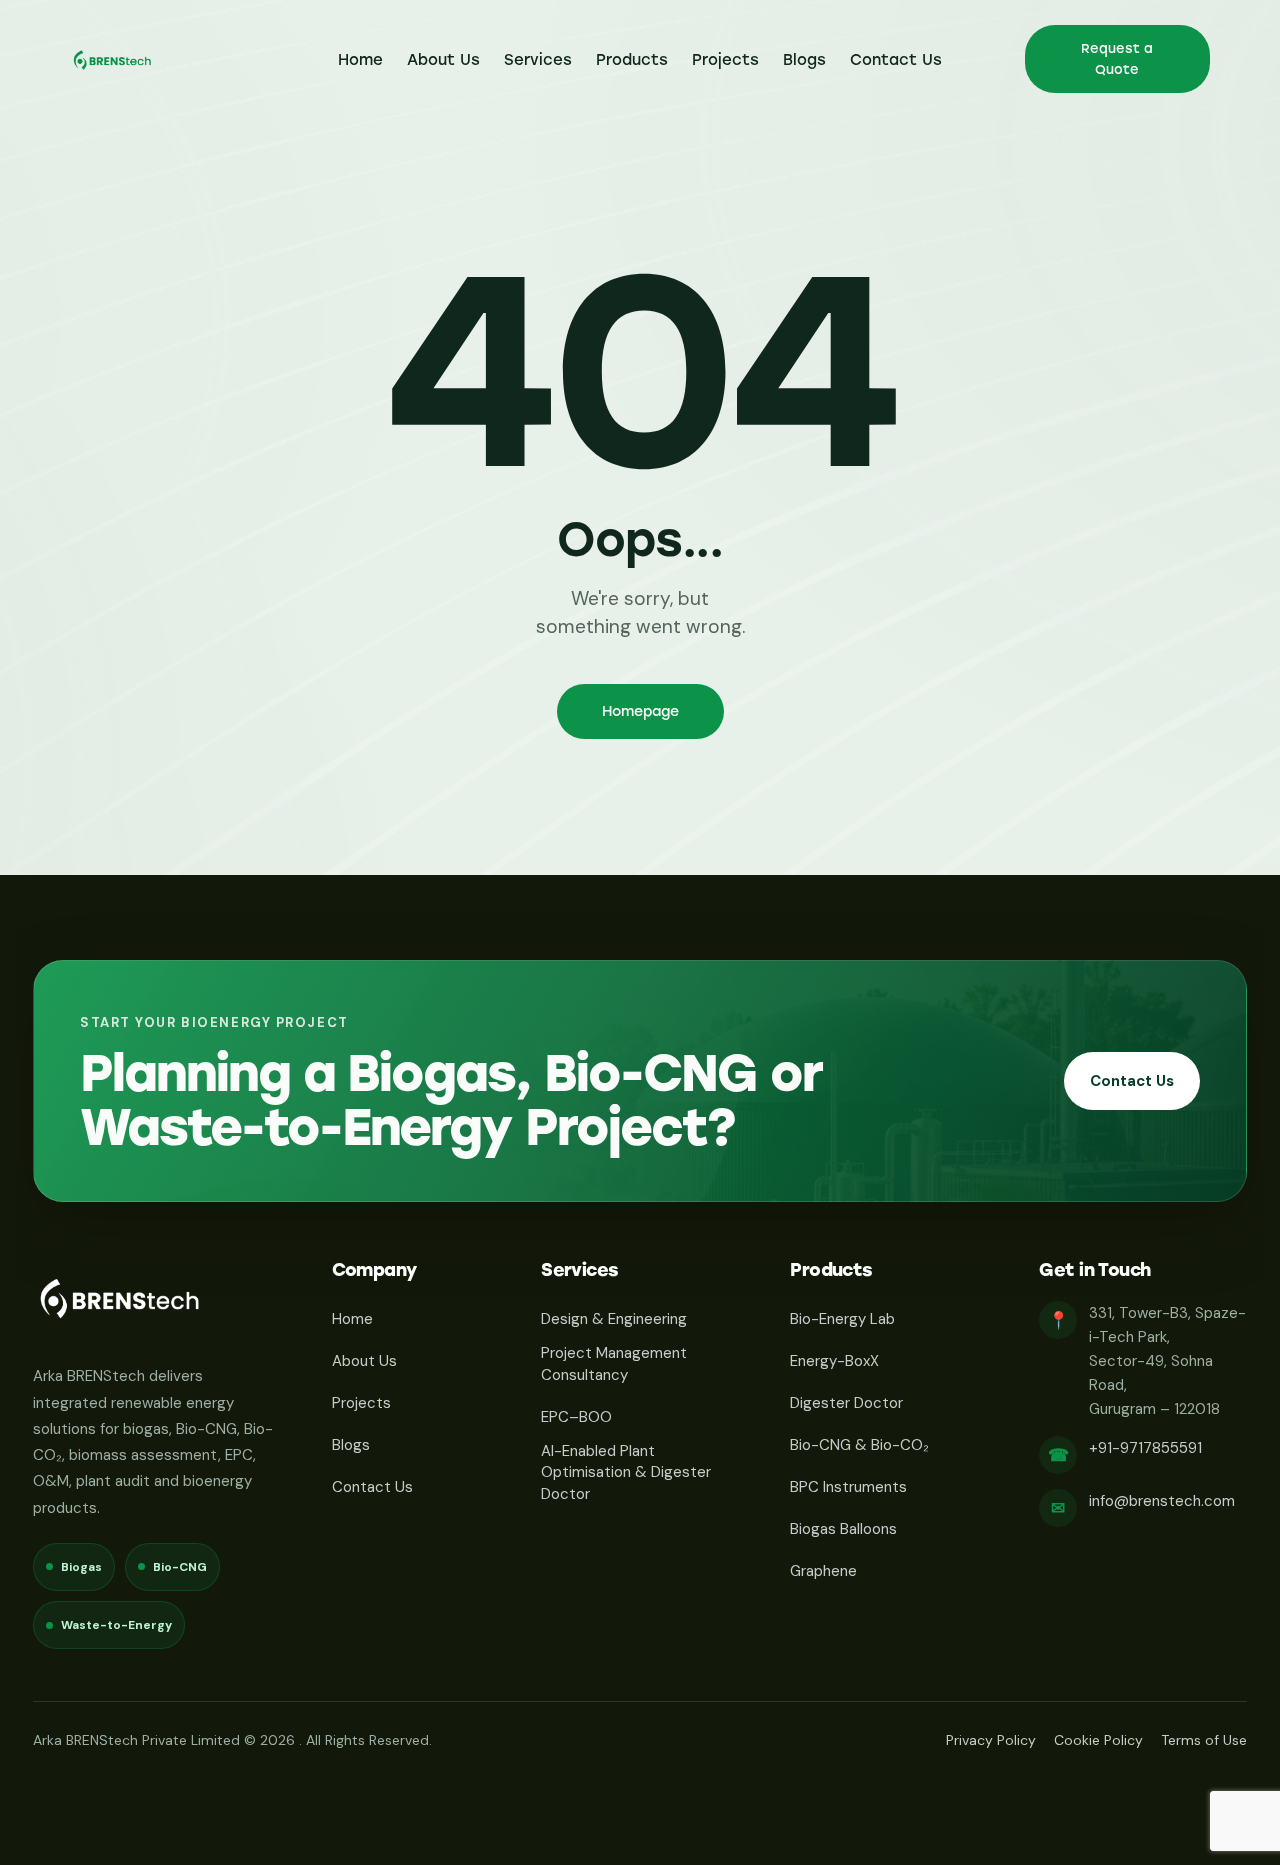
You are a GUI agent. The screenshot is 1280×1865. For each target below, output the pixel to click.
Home (352, 1319)
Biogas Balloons (843, 1529)
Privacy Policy (991, 1740)
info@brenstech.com (1162, 1501)
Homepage (640, 711)
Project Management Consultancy (614, 1364)
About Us (364, 1361)
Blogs (351, 1445)
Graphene (823, 1571)
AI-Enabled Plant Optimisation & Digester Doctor (626, 1473)
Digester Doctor (846, 1403)
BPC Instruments (848, 1487)
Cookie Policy (1098, 1740)
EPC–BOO (576, 1417)
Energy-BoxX (834, 1361)
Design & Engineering (614, 1319)
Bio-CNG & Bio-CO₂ (859, 1445)
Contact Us (1132, 1081)
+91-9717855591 (1145, 1448)
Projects (361, 1403)
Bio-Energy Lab (842, 1319)
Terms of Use (1204, 1740)
